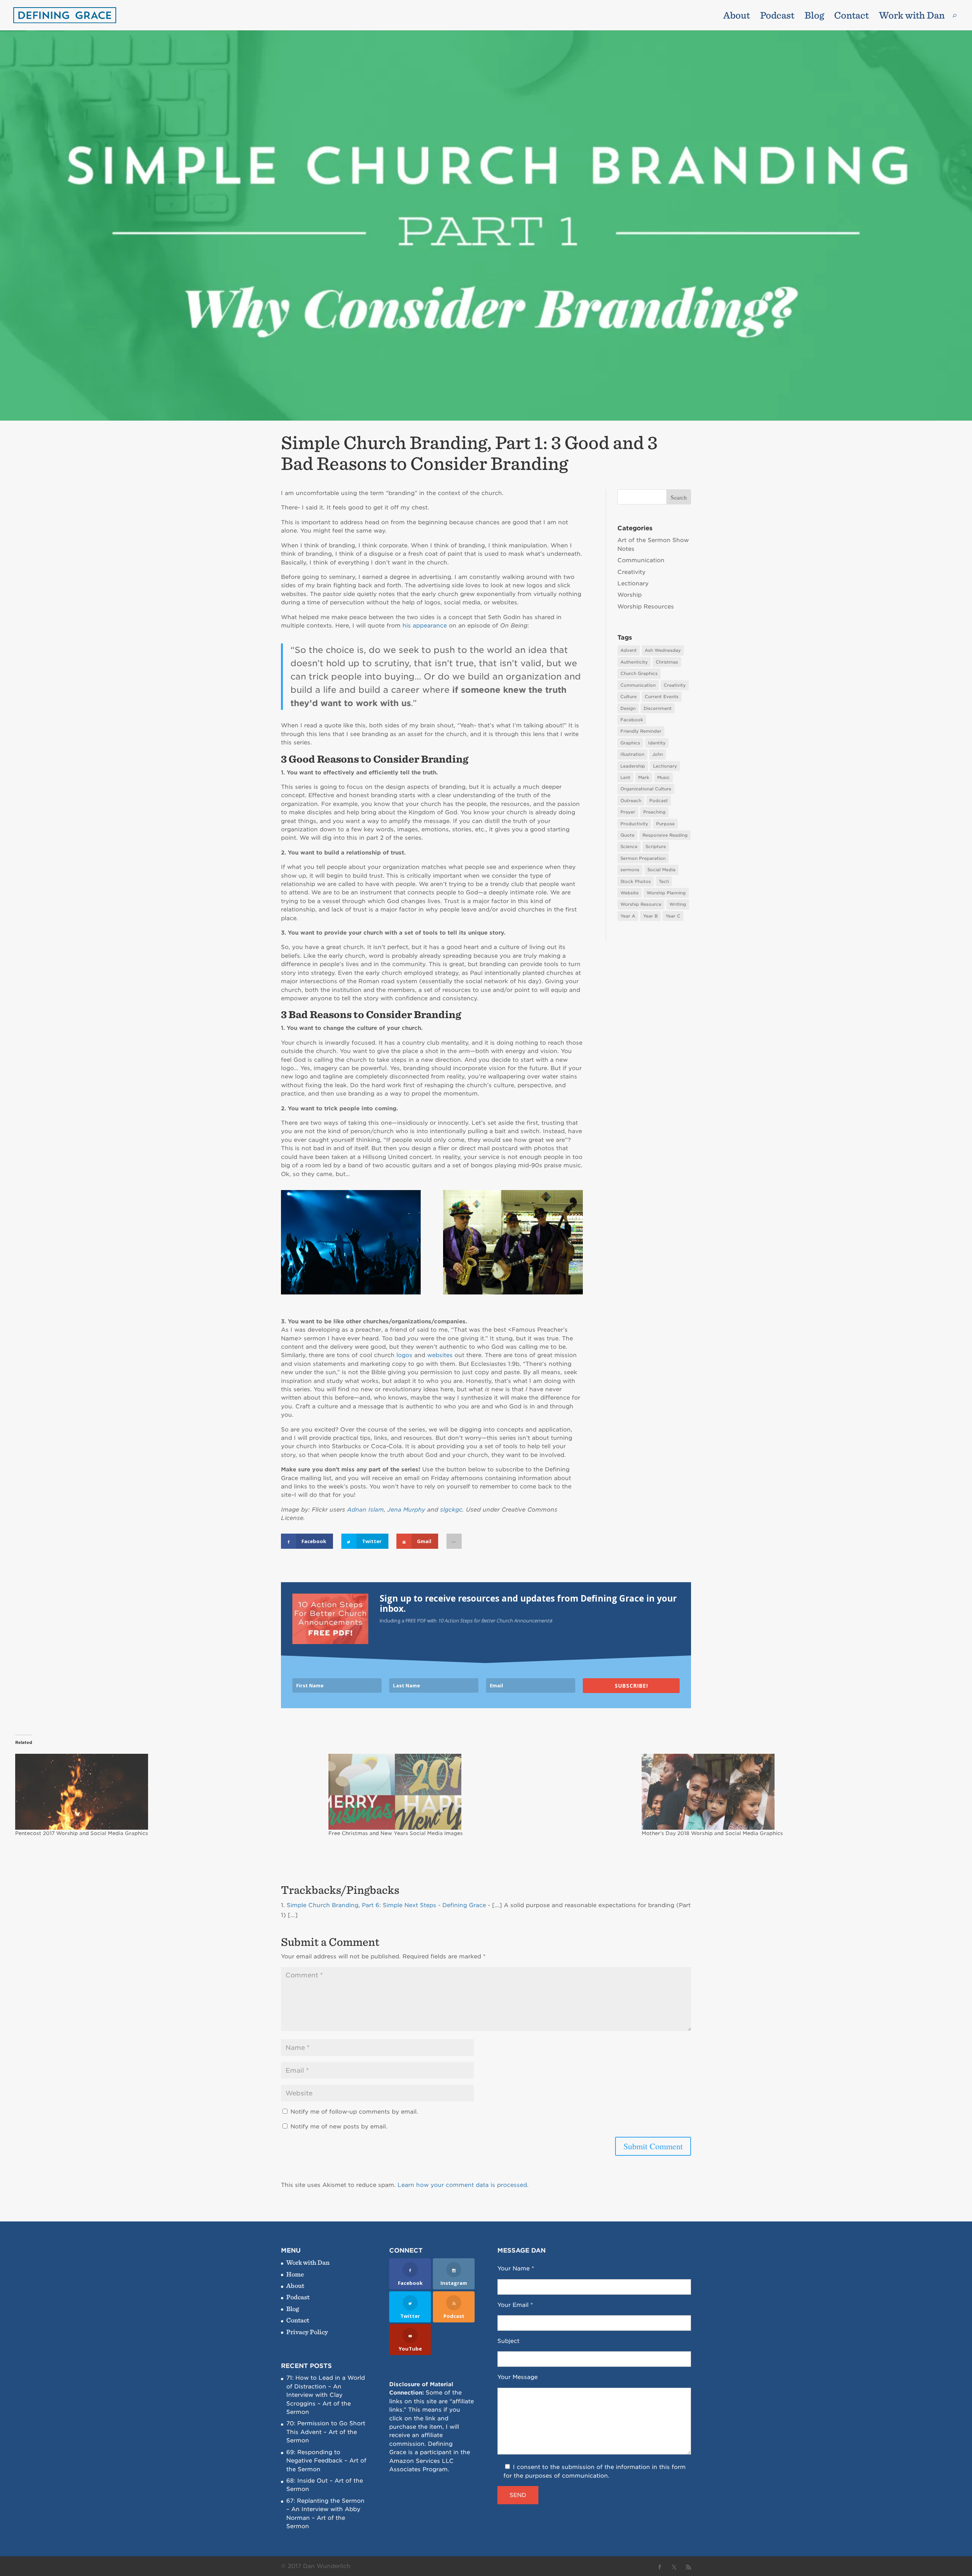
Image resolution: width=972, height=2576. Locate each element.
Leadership (633, 766)
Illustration (632, 754)
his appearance (425, 626)
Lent (625, 777)
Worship (630, 595)
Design (628, 708)
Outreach (631, 801)
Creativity (631, 572)
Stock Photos (636, 881)
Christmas (667, 662)
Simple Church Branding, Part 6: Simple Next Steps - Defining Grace (386, 1905)
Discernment (658, 708)
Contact (851, 17)
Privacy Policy (307, 2332)
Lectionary (633, 583)
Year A (628, 916)
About (737, 17)
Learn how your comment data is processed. (463, 2185)
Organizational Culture (646, 789)
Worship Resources (646, 607)
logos (404, 1355)
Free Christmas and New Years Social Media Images (396, 1833)
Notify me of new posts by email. (339, 2127)
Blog (814, 17)
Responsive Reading (665, 835)
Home (295, 2274)
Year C (673, 916)
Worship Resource (641, 904)
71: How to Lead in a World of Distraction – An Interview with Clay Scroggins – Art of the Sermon (326, 2395)
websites (440, 1355)
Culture (629, 697)
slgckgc (451, 1510)
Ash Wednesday (663, 650)
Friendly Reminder (641, 731)
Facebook (632, 720)
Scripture (656, 847)
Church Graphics (639, 673)
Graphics (630, 743)
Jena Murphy (406, 1510)
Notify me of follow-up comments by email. (354, 2112)
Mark (644, 777)
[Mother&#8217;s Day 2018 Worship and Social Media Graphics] (794, 1792)
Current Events (662, 697)
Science (629, 847)
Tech (664, 881)
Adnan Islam (365, 1510)
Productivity (634, 824)
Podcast (777, 17)
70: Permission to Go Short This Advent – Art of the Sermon (326, 2432)
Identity (657, 743)
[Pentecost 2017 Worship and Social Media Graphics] (168, 1792)
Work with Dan (912, 17)
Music (664, 777)
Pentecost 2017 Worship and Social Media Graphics (82, 1833)
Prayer (628, 812)
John (658, 754)
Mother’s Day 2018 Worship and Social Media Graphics (712, 1833)
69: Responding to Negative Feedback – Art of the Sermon (326, 2461)
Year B (650, 916)
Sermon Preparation (643, 858)
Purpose (665, 824)
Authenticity (634, 662)
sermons (630, 870)
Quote (627, 835)
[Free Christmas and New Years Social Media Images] (481, 1792)
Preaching (654, 812)
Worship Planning (666, 893)
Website (630, 893)
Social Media (661, 870)
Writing (678, 904)
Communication (641, 560)
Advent (629, 650)
